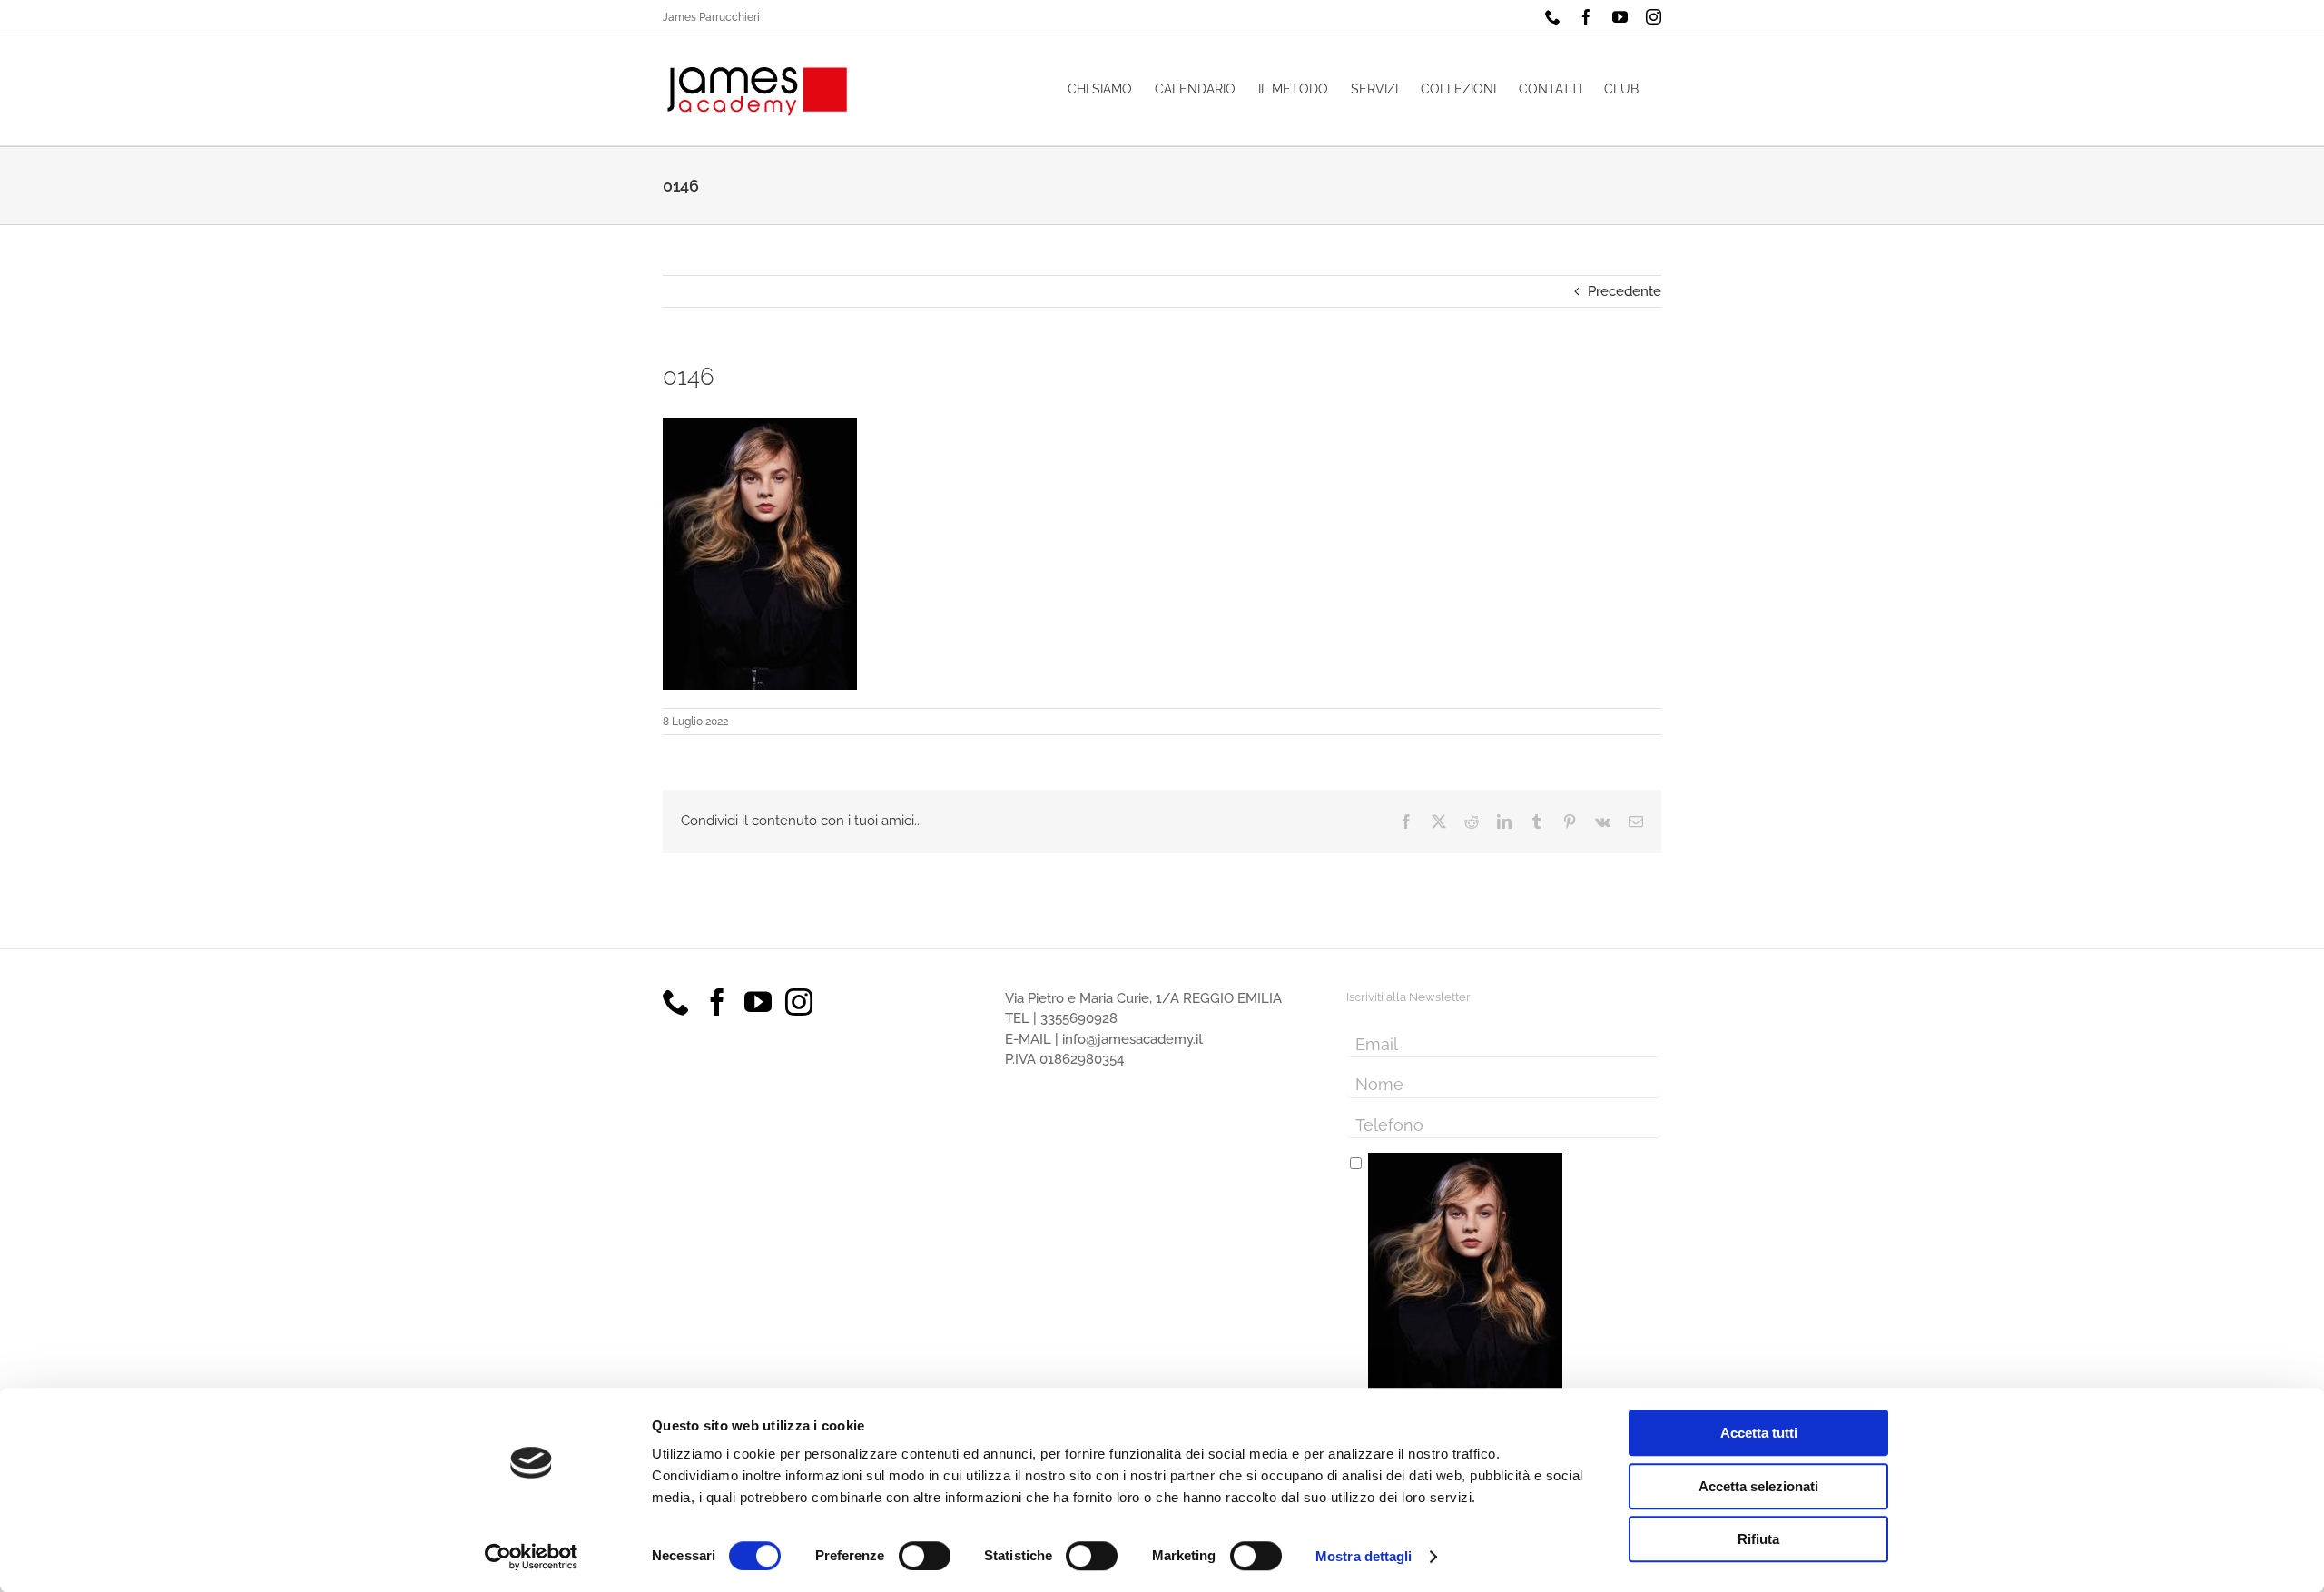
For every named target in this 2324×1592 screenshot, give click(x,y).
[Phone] (676, 1002)
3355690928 (1079, 1018)
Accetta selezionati (1758, 1486)
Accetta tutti (1759, 1433)
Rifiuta (1758, 1539)
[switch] (925, 1556)
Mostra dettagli (1364, 1556)
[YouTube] (758, 1002)
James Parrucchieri (711, 17)
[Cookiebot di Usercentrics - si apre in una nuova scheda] (532, 1557)
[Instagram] (799, 1002)
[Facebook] (717, 1002)
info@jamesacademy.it (1132, 1039)
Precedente (1625, 291)
